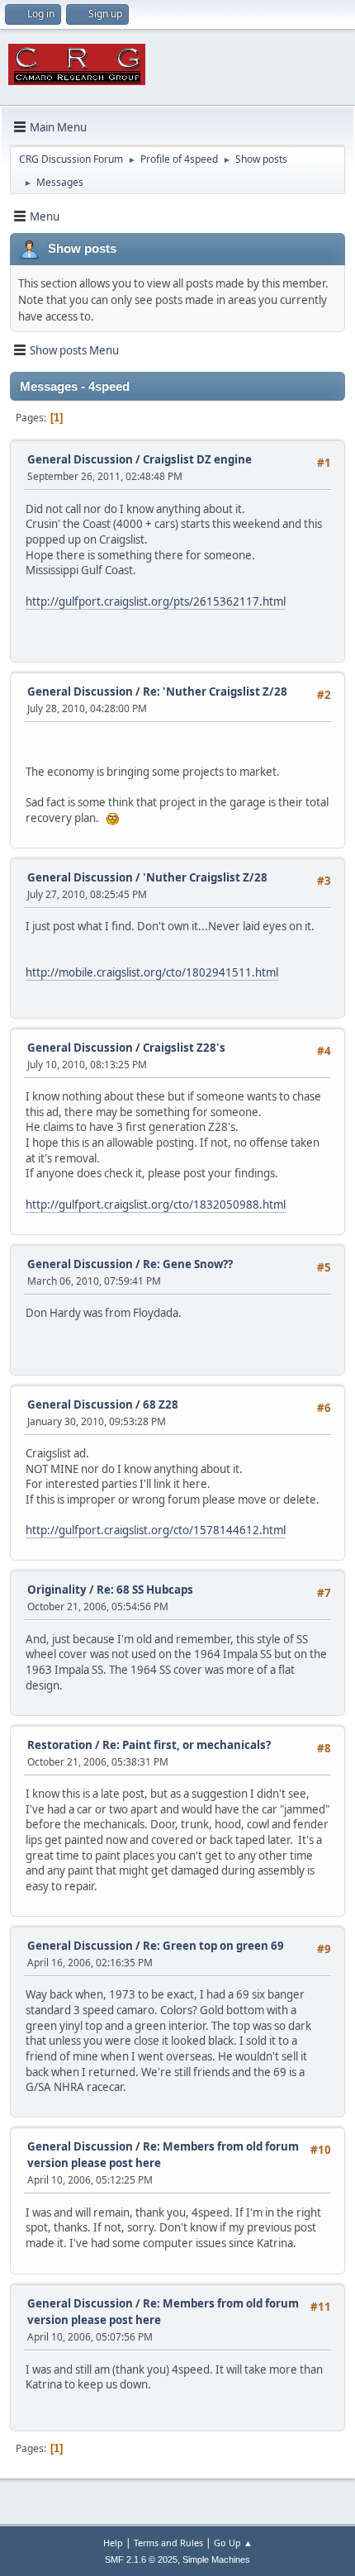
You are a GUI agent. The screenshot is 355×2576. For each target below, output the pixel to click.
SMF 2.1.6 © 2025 (141, 2559)
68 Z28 (161, 1404)
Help (113, 2543)
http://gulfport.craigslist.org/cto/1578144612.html (156, 1530)
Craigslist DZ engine (197, 459)
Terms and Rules (168, 2543)
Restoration (60, 1745)
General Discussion (80, 459)
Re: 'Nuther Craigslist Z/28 (215, 692)
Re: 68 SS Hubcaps (145, 1590)
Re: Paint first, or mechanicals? (187, 1745)
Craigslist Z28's (184, 1048)
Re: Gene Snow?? (188, 1264)
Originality (57, 1590)
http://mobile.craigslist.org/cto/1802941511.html (152, 972)
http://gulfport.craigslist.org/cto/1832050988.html (156, 1205)
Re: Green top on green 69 (213, 1946)
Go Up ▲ (233, 2543)
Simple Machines (216, 2559)
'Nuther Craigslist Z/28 (205, 877)
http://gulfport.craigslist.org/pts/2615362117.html (156, 601)
